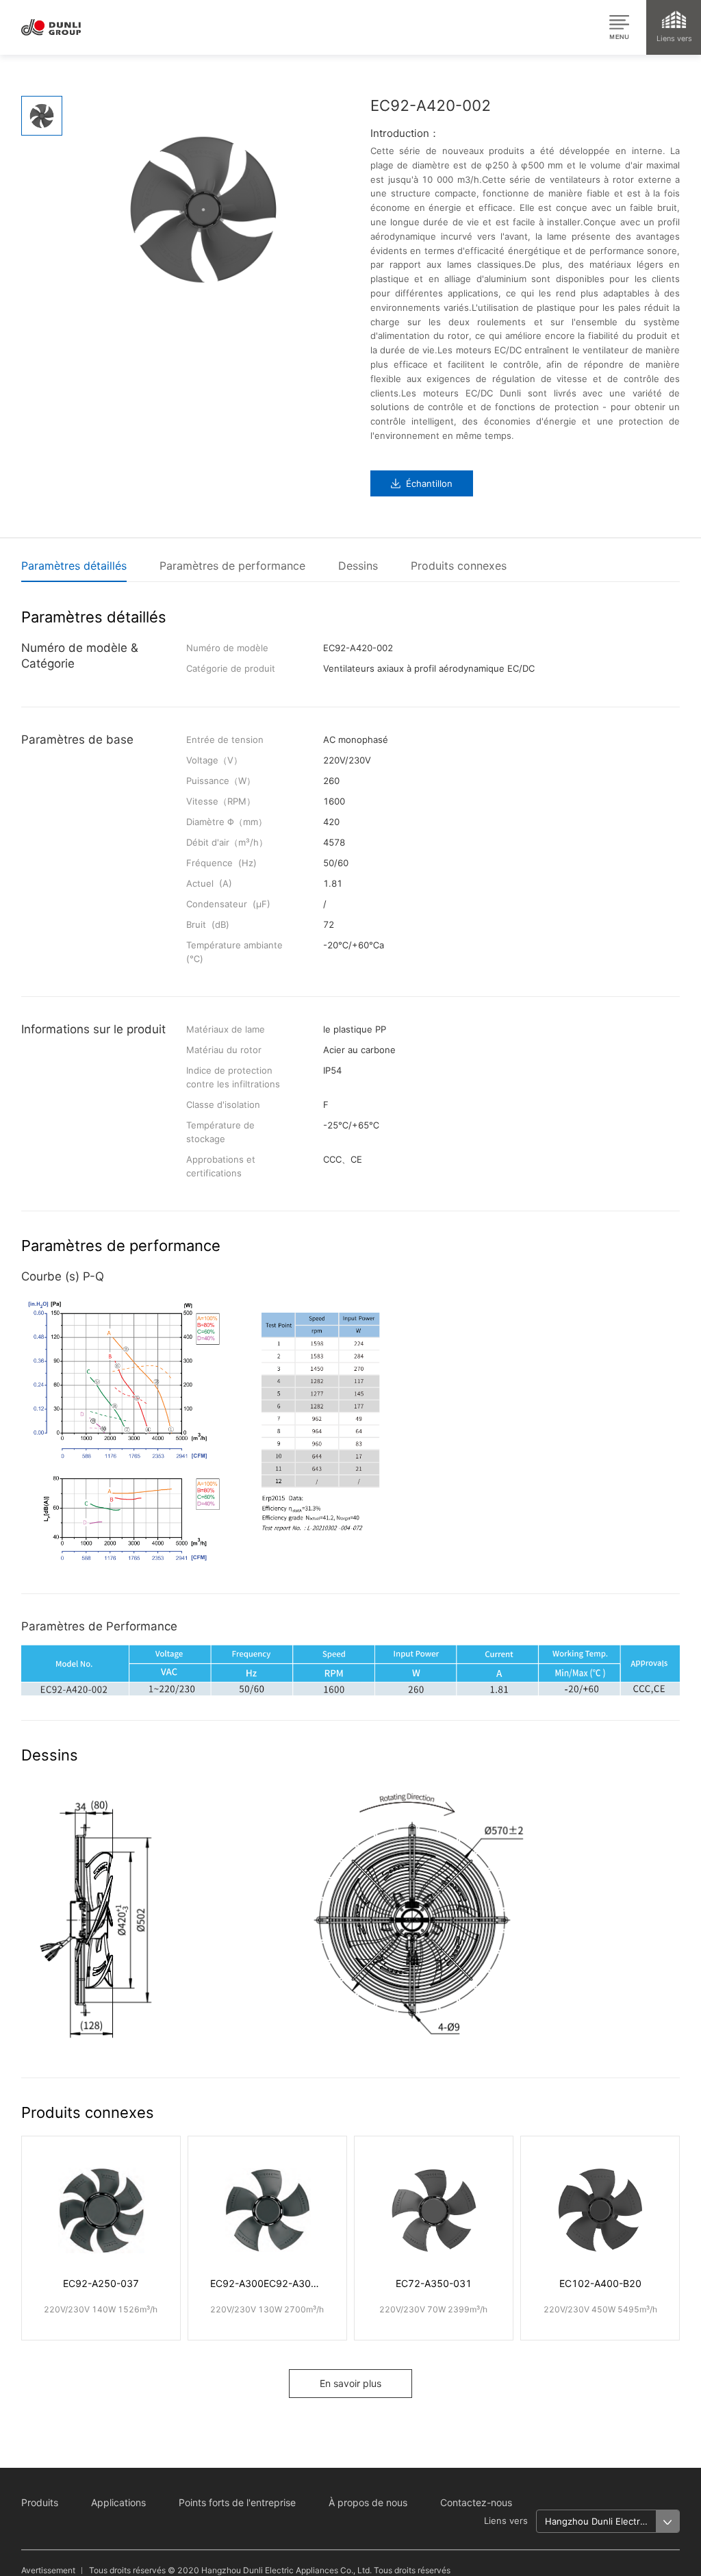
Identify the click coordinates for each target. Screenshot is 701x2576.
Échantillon (429, 483)
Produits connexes (459, 566)
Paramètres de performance (232, 566)
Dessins (358, 566)
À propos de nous (368, 2502)
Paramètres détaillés (74, 566)
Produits (40, 2502)
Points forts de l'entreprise (237, 2502)
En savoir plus (350, 2383)
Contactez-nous (476, 2502)
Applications (118, 2502)
